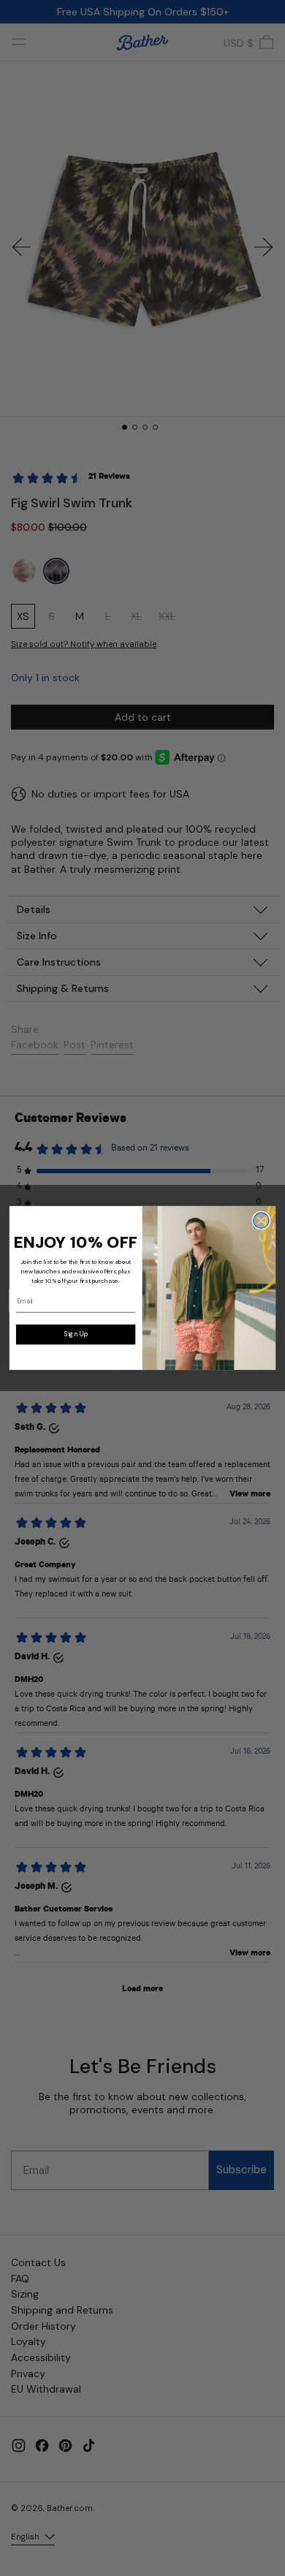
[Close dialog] (261, 1220)
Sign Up (76, 1334)
